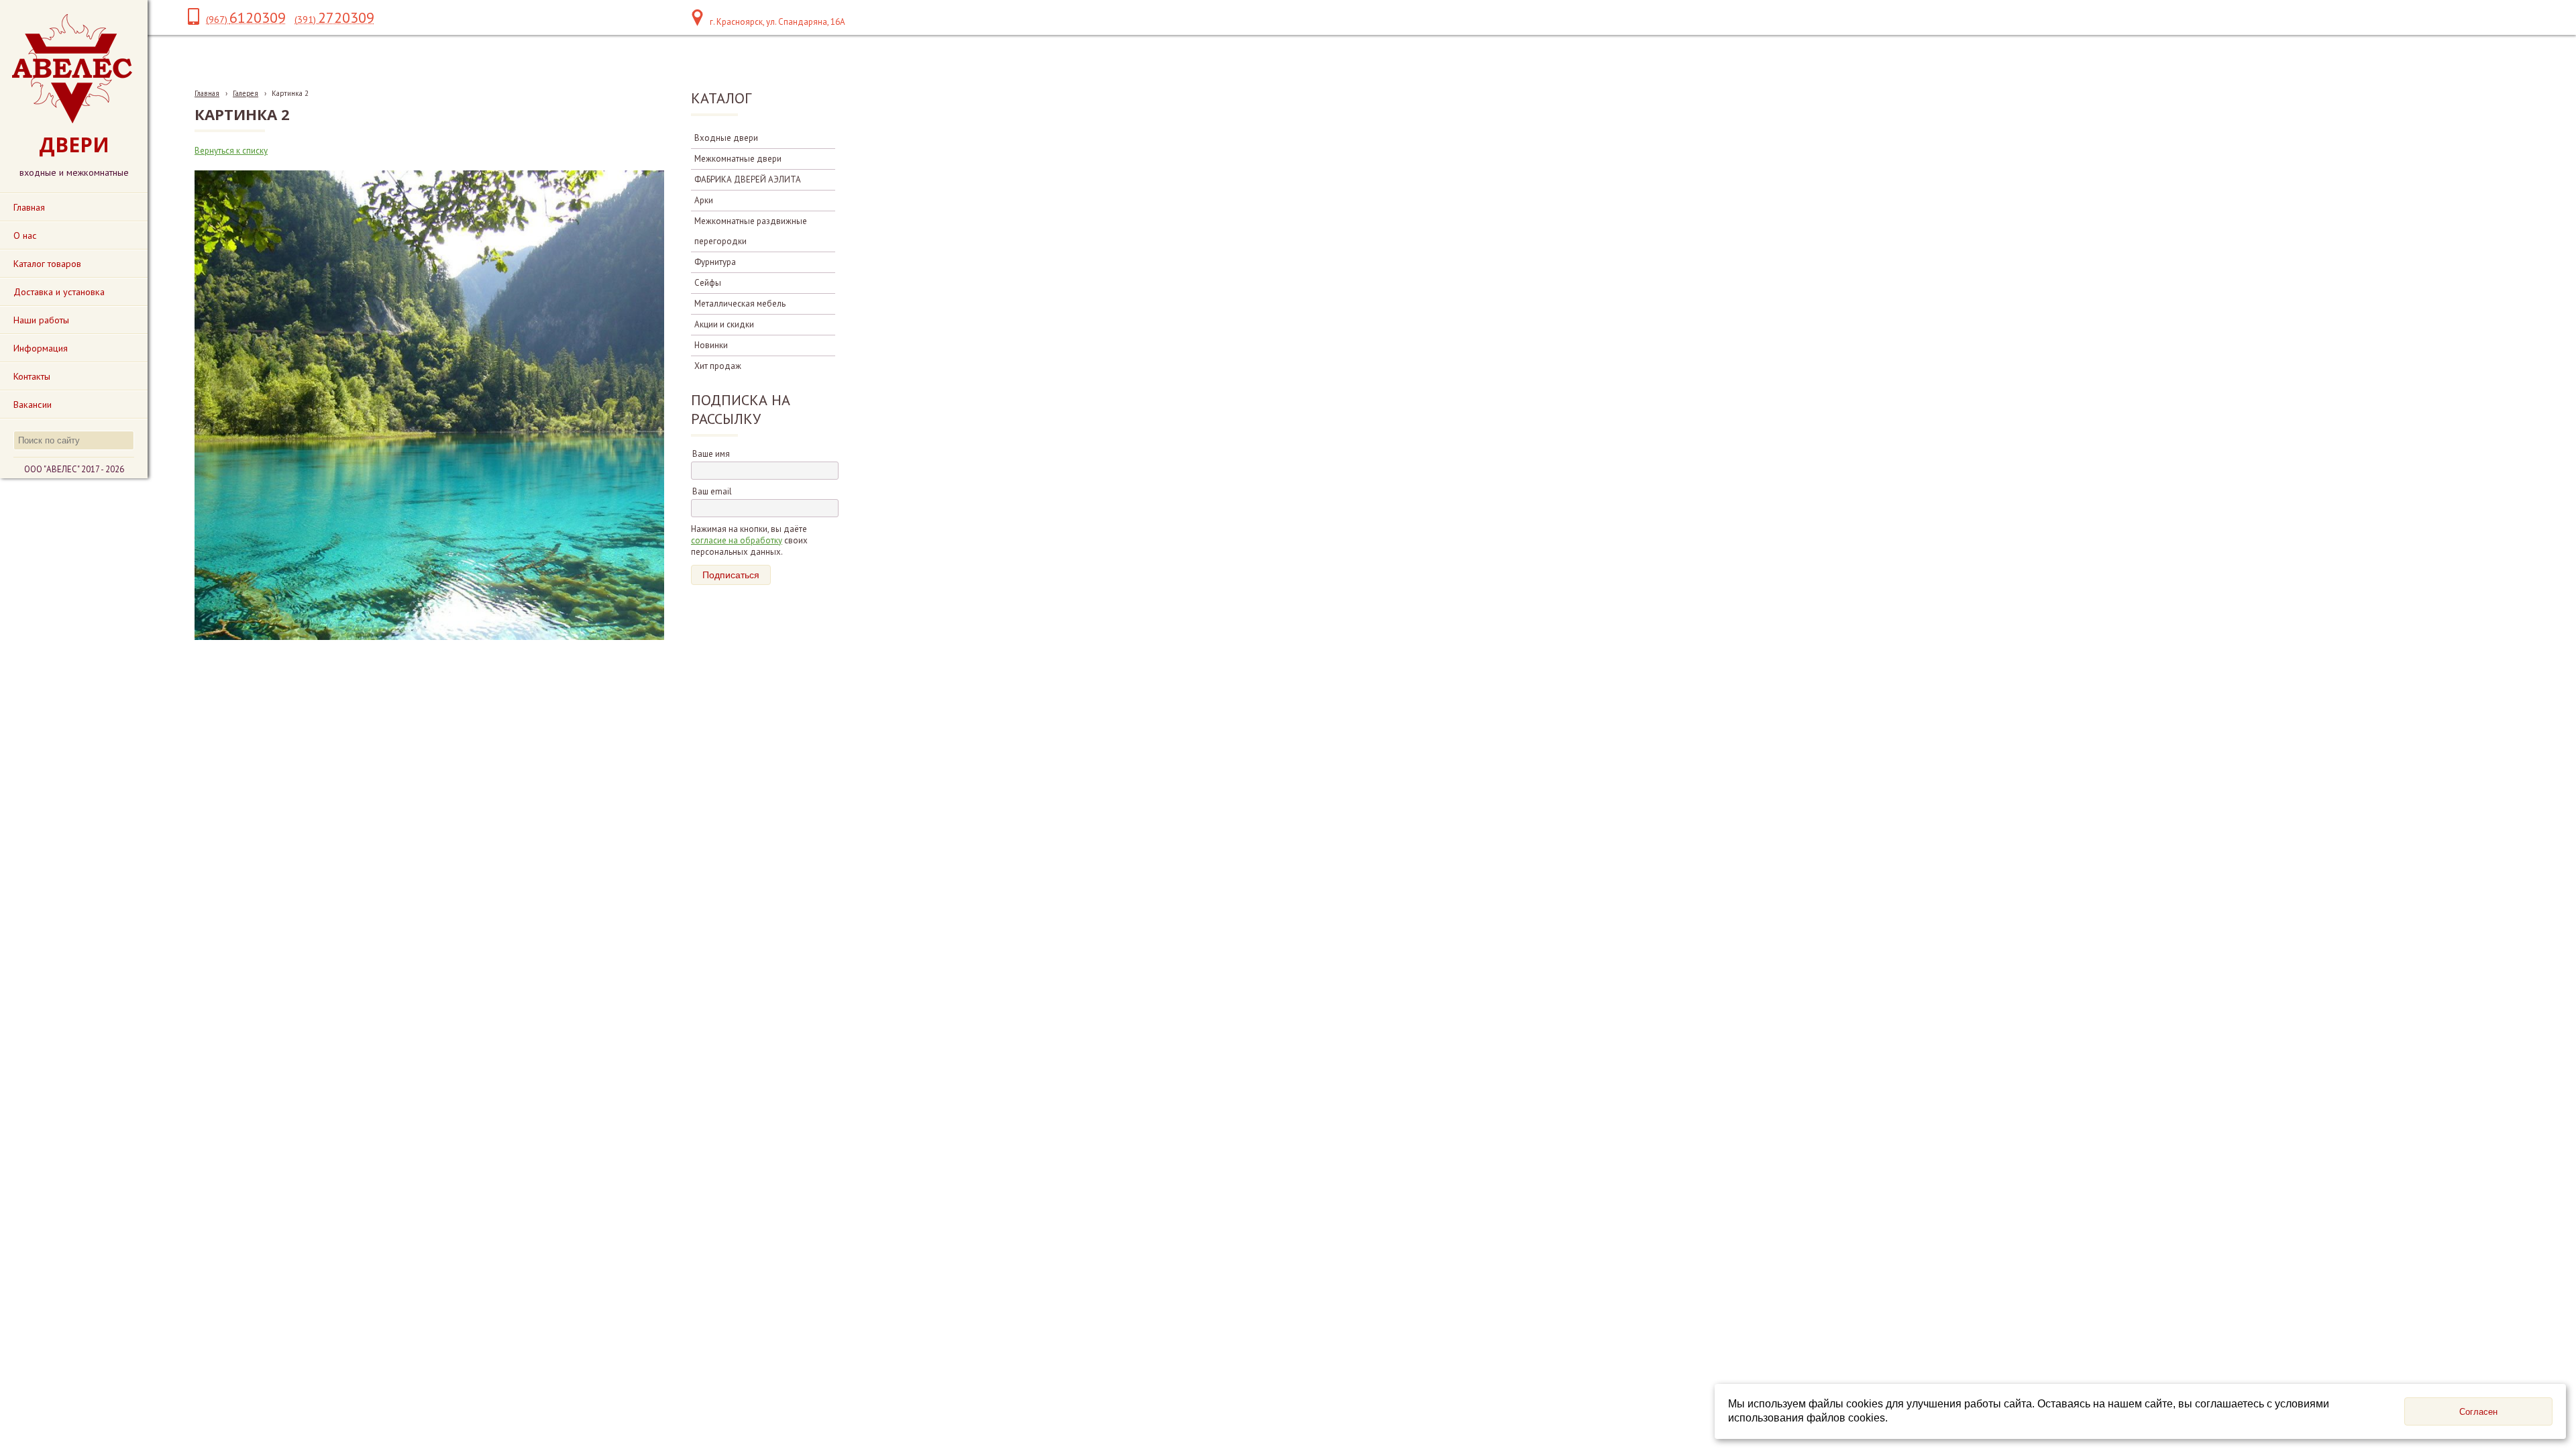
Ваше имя (711, 454)
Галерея (246, 93)
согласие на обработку (737, 540)
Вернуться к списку (231, 151)
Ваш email (712, 491)
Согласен (2478, 1412)
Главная (207, 93)
